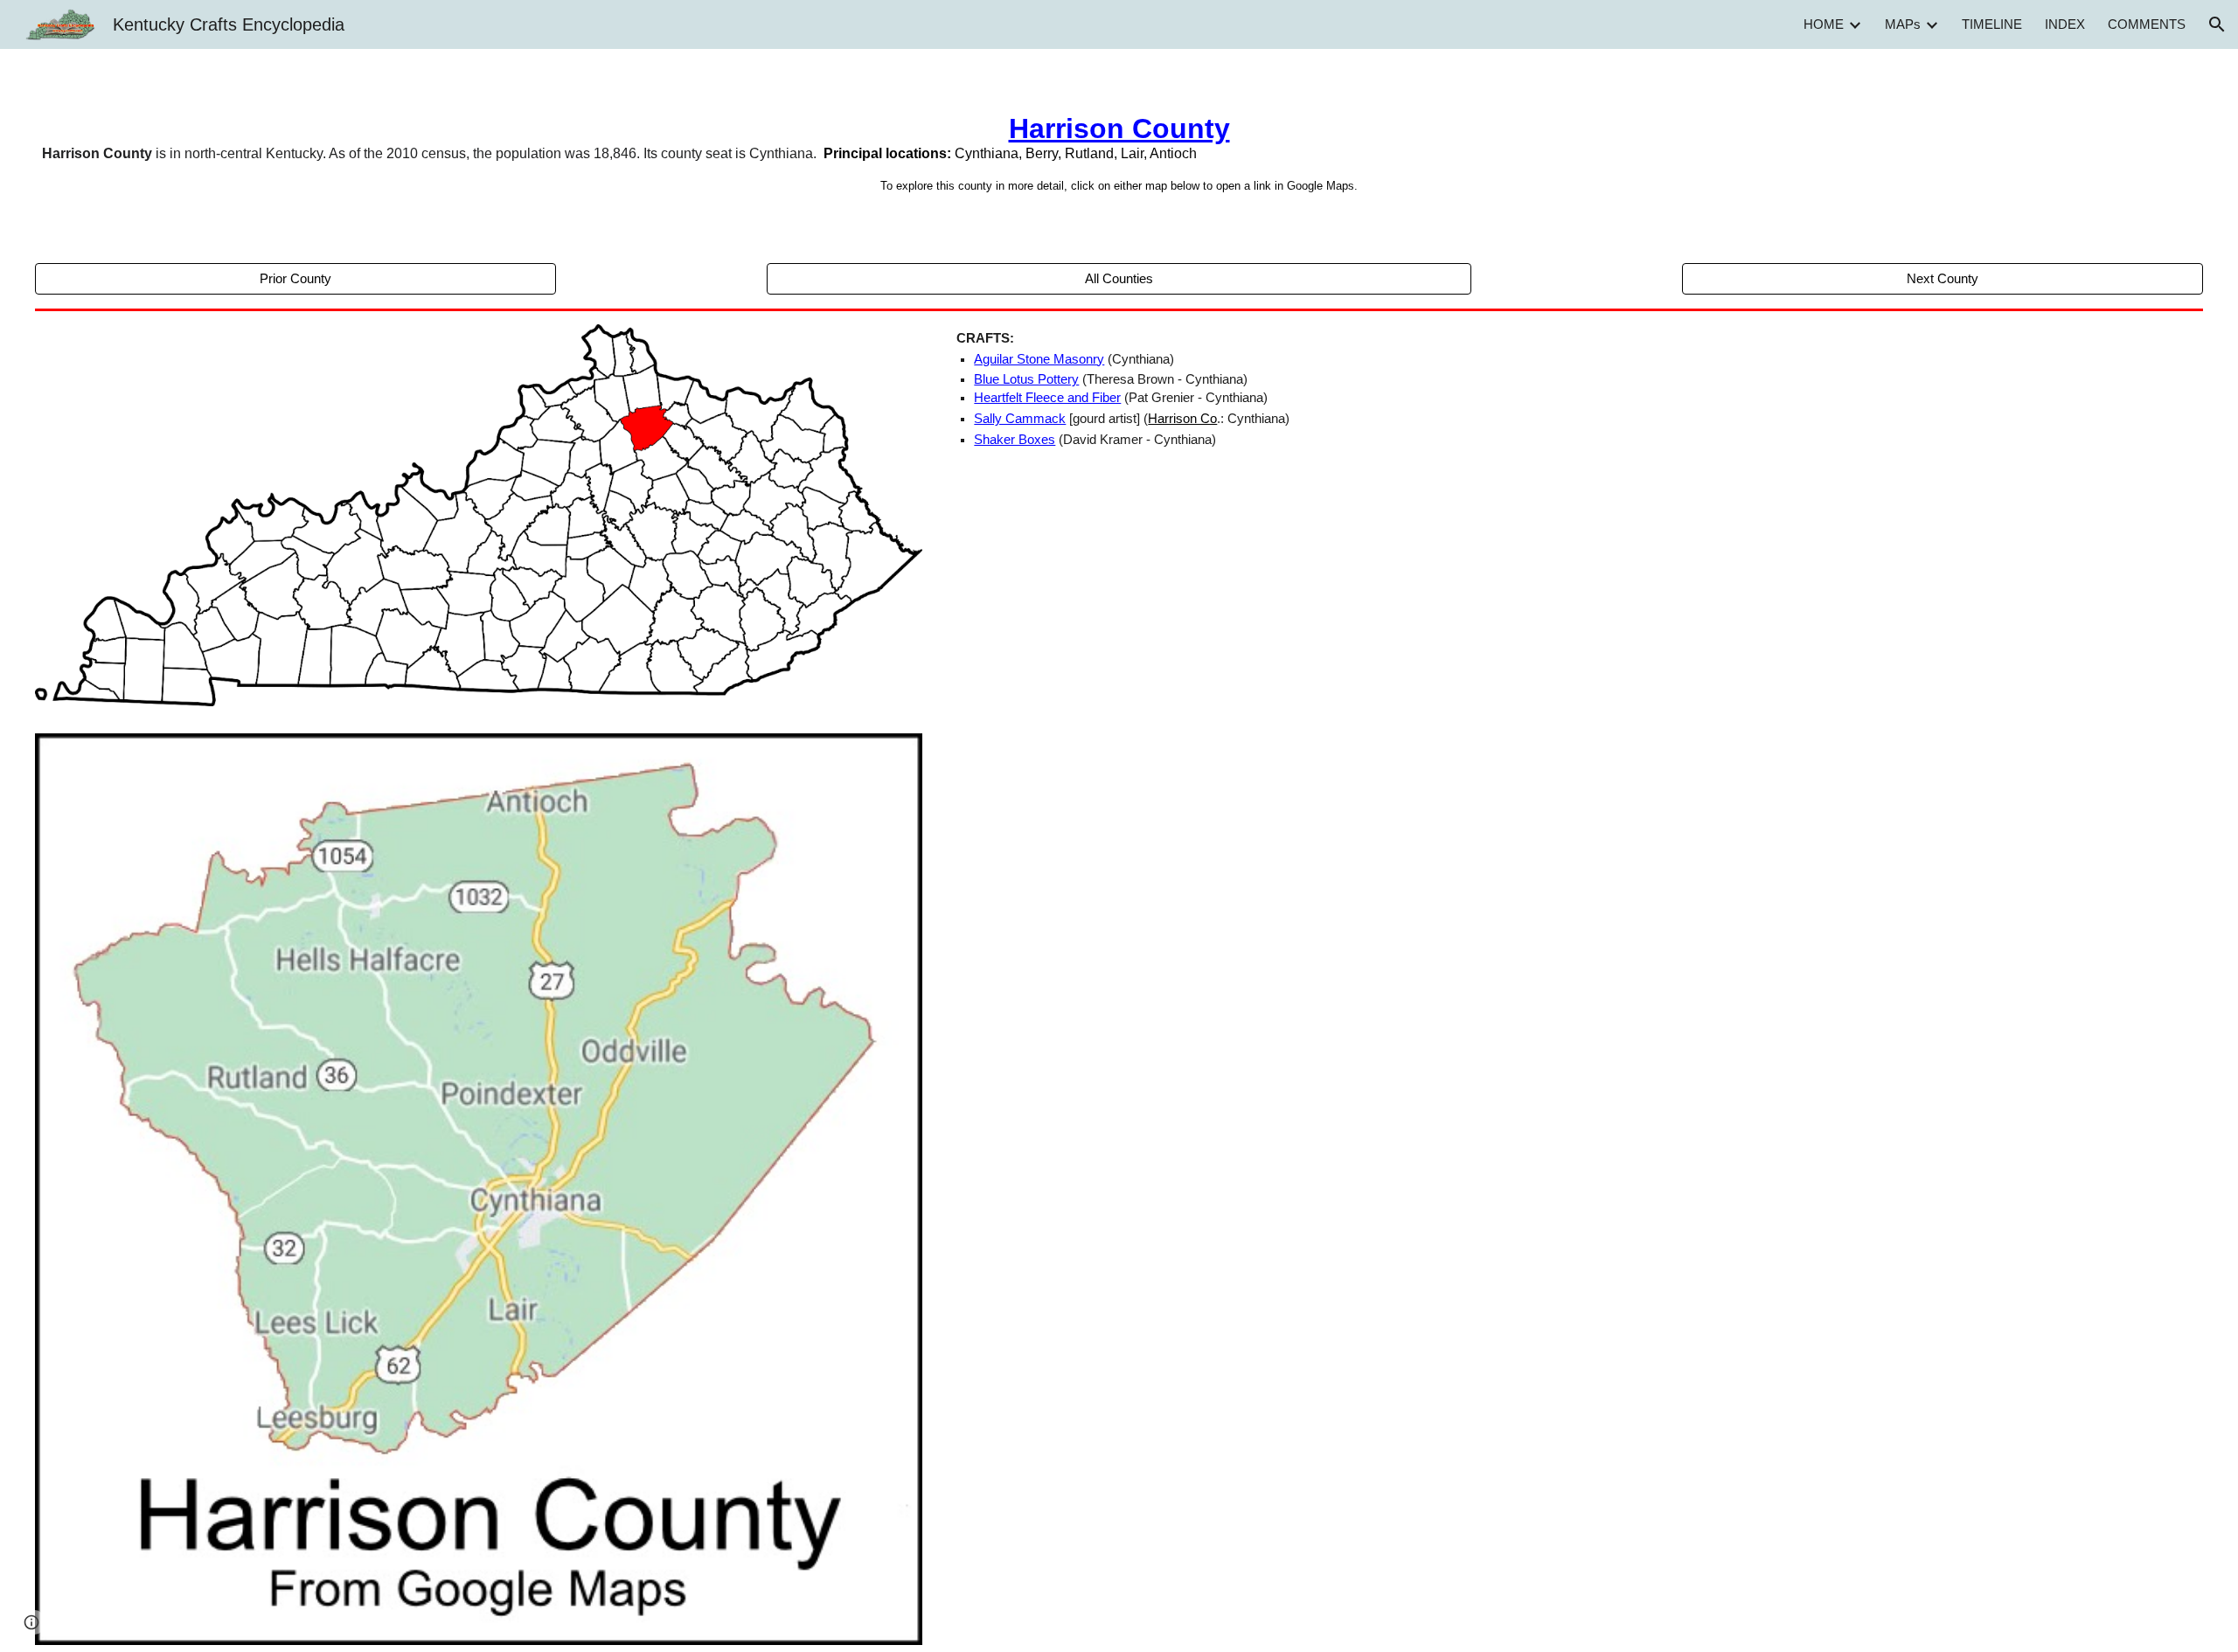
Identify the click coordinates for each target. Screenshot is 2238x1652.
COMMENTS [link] (2147, 24)
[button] (2217, 24)
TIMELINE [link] (1992, 24)
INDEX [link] (2065, 24)
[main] (1119, 153)
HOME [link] (1824, 24)
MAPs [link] (1903, 24)
